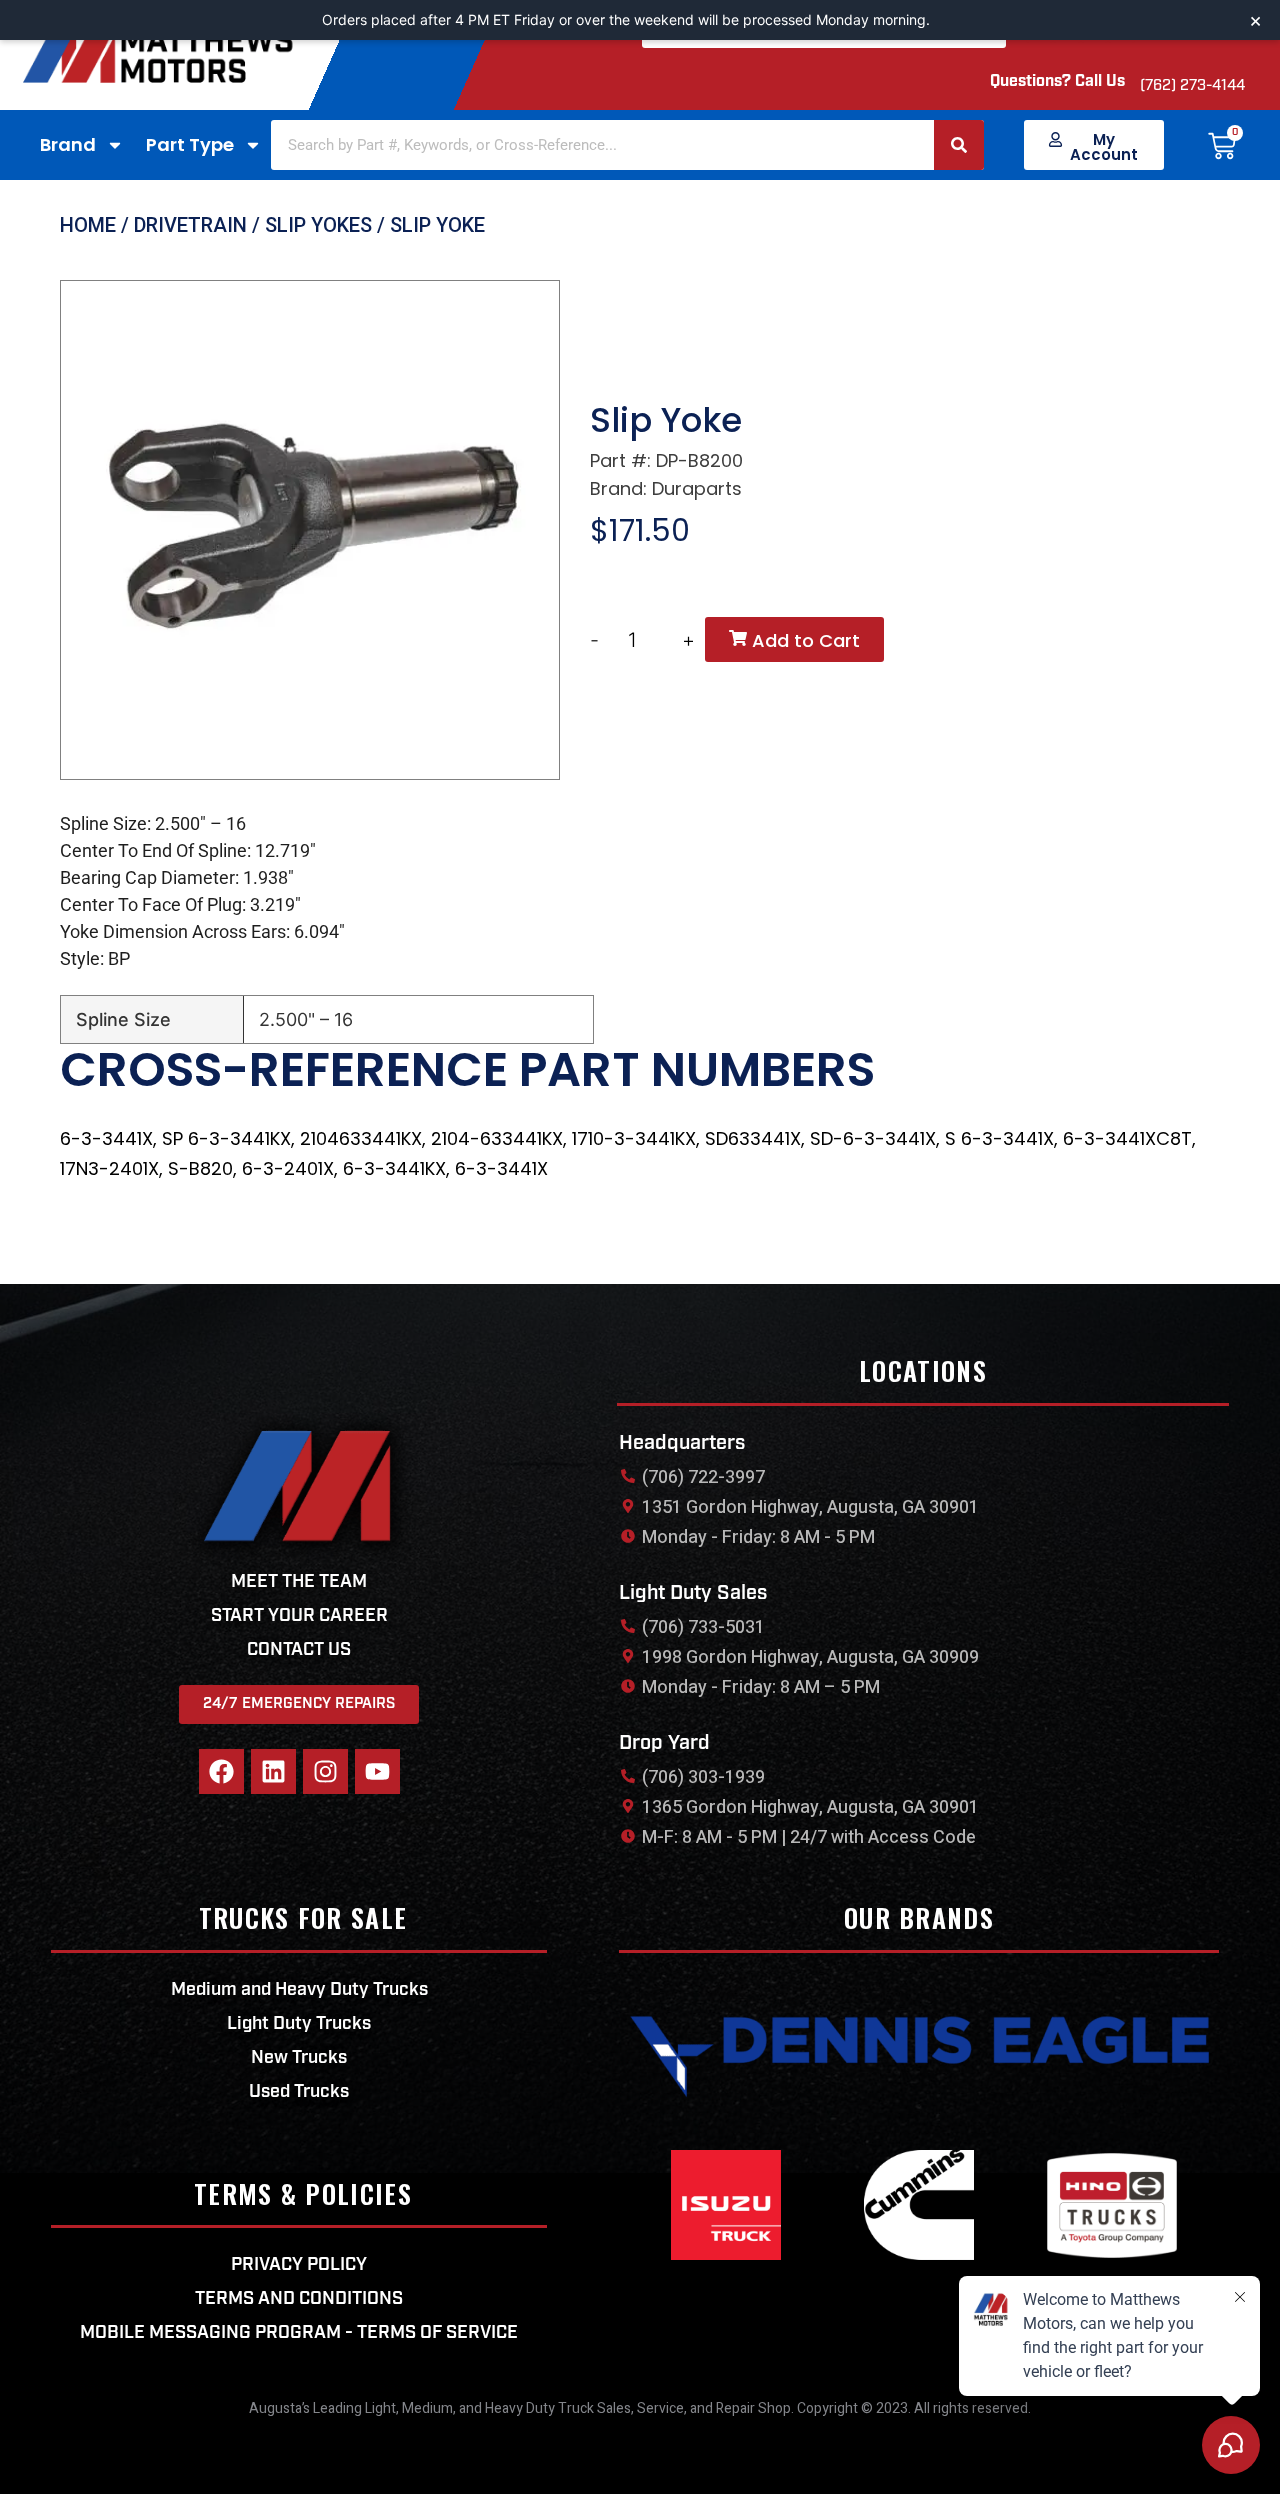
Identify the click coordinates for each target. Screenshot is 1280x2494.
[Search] (959, 145)
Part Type (190, 144)
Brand (68, 144)
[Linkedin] (273, 1771)
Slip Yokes (318, 225)
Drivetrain (190, 225)
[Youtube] (377, 1771)
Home (88, 225)
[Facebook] (221, 1771)
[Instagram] (325, 1771)
